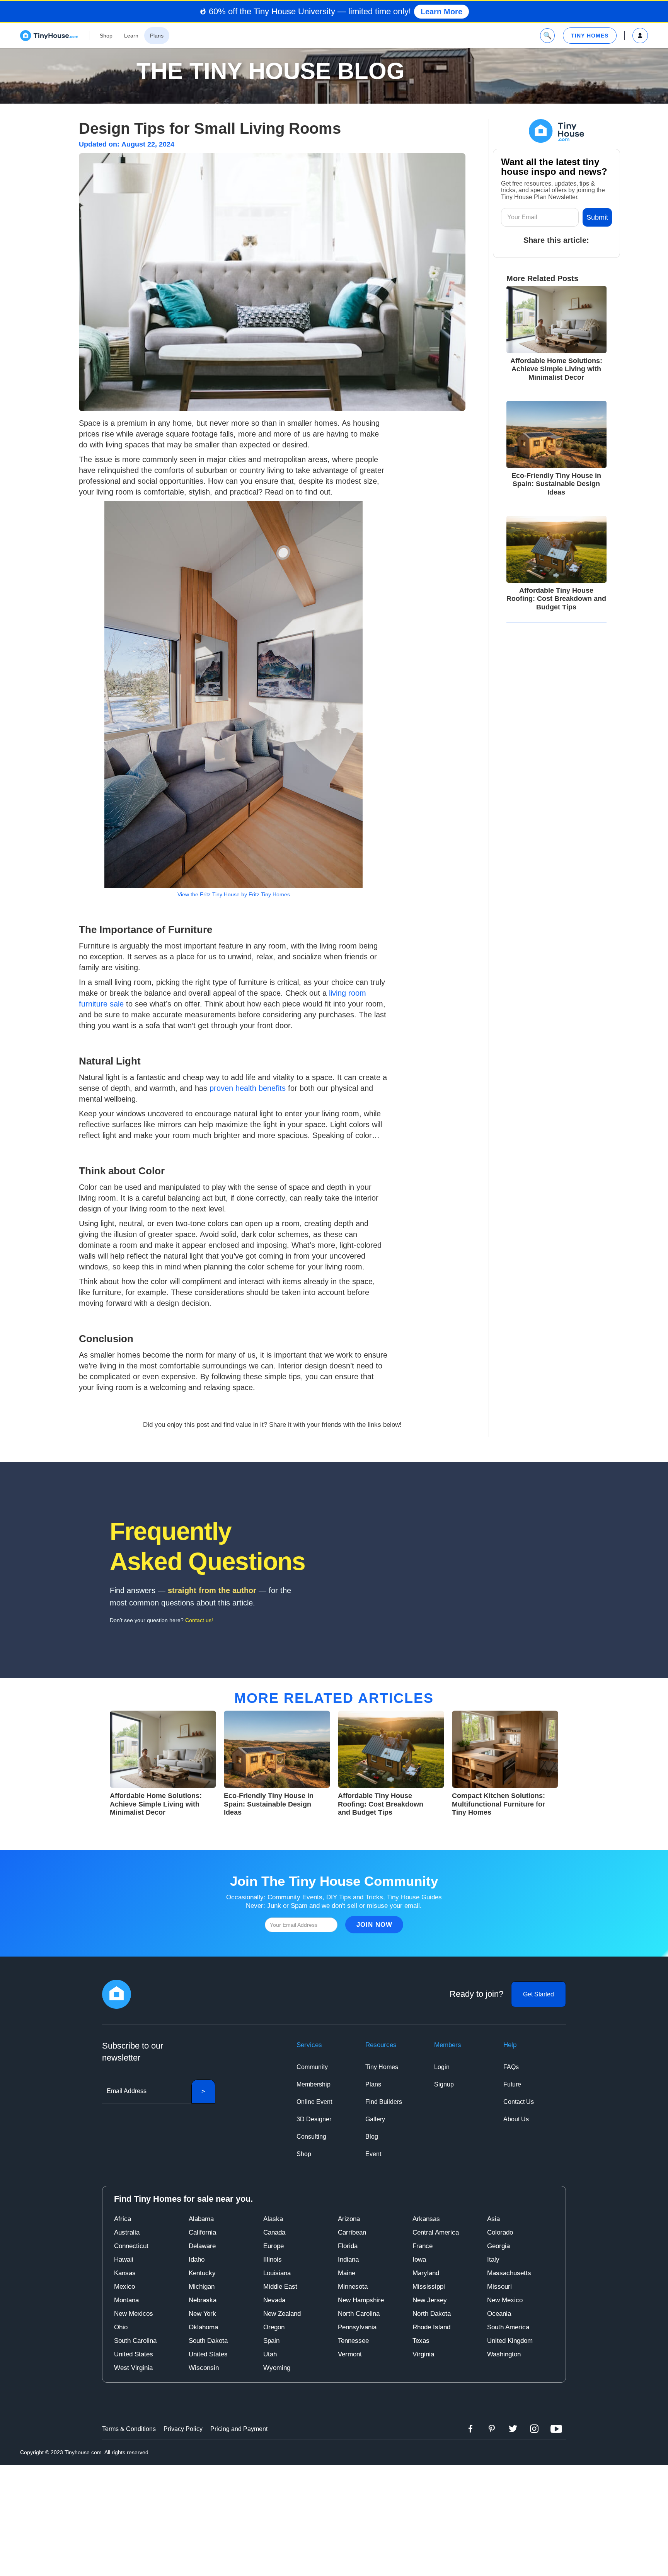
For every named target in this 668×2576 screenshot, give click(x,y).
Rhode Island (431, 2327)
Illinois (273, 2260)
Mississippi (429, 2287)
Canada (274, 2232)
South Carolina (135, 2341)
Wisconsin (204, 2368)
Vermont (350, 2354)
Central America (436, 2232)
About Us (516, 2119)
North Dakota (432, 2314)
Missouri (499, 2287)
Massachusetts (509, 2273)
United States (134, 2354)
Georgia (498, 2246)
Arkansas (426, 2219)
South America (508, 2327)
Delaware (202, 2246)
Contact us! (199, 1620)
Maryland (426, 2273)
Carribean (352, 2232)
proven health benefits (248, 1088)
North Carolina (359, 2314)
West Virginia (133, 2368)
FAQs (511, 2067)
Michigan (202, 2287)
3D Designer (314, 2119)
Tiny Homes (382, 2067)
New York (202, 2314)
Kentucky (202, 2273)
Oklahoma (203, 2327)
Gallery (375, 2119)
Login (442, 2067)
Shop (304, 2154)
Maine (347, 2273)
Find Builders (384, 2102)
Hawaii (124, 2260)
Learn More (441, 12)
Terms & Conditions (129, 2429)
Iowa (419, 2260)
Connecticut (131, 2246)
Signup (444, 2084)
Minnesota (353, 2287)
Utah (270, 2354)
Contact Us (519, 2102)
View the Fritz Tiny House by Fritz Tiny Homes (234, 894)
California (202, 2232)
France (423, 2246)
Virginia (423, 2354)
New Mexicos (134, 2314)
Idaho (197, 2260)
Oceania (499, 2314)
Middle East (280, 2287)
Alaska (273, 2219)
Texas (421, 2341)
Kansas (125, 2273)
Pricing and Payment (239, 2429)
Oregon (274, 2327)
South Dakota (208, 2341)
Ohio (121, 2327)
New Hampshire (361, 2300)
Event (373, 2154)
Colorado (500, 2232)
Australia (127, 2232)
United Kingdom (510, 2341)
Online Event (314, 2102)
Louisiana (277, 2273)
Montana (126, 2300)
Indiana (348, 2260)
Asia (493, 2219)
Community (312, 2067)
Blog (372, 2137)
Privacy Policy (183, 2429)
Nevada (274, 2300)
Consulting (311, 2137)
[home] (49, 36)
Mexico (124, 2287)
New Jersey (430, 2300)
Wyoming (277, 2368)
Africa (123, 2219)
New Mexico (505, 2300)
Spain (271, 2341)
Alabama (201, 2219)
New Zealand (282, 2314)
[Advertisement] (334, 2519)
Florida (348, 2246)
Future (512, 2084)
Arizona (349, 2219)
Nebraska (203, 2300)
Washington (504, 2354)
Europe (274, 2246)
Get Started (538, 1994)
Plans (373, 2084)
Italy (493, 2260)
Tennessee (353, 2341)
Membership (314, 2084)
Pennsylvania (357, 2327)
